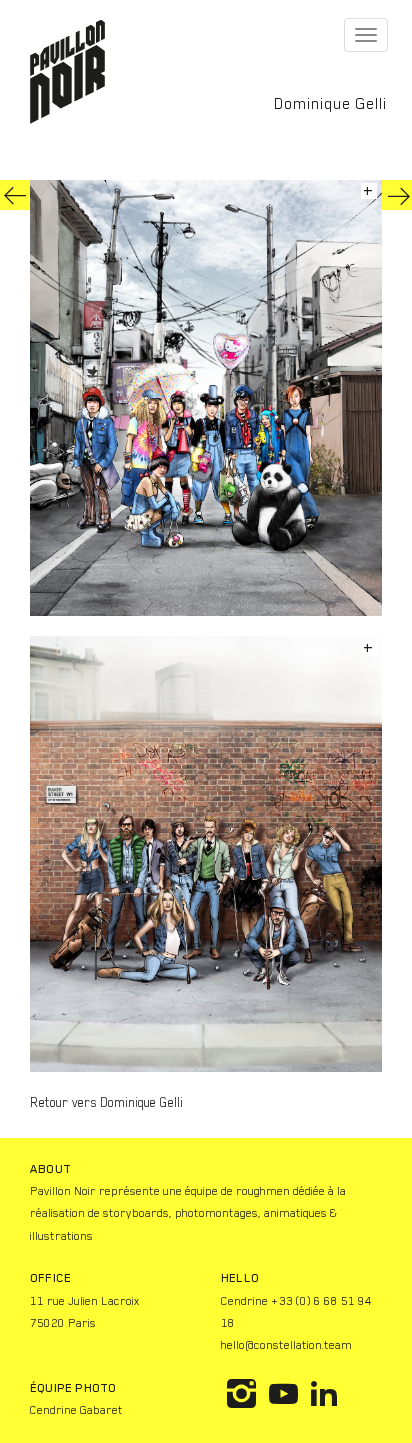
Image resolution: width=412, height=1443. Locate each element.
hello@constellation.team (286, 1345)
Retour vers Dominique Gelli (106, 1102)
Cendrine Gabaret (76, 1410)
